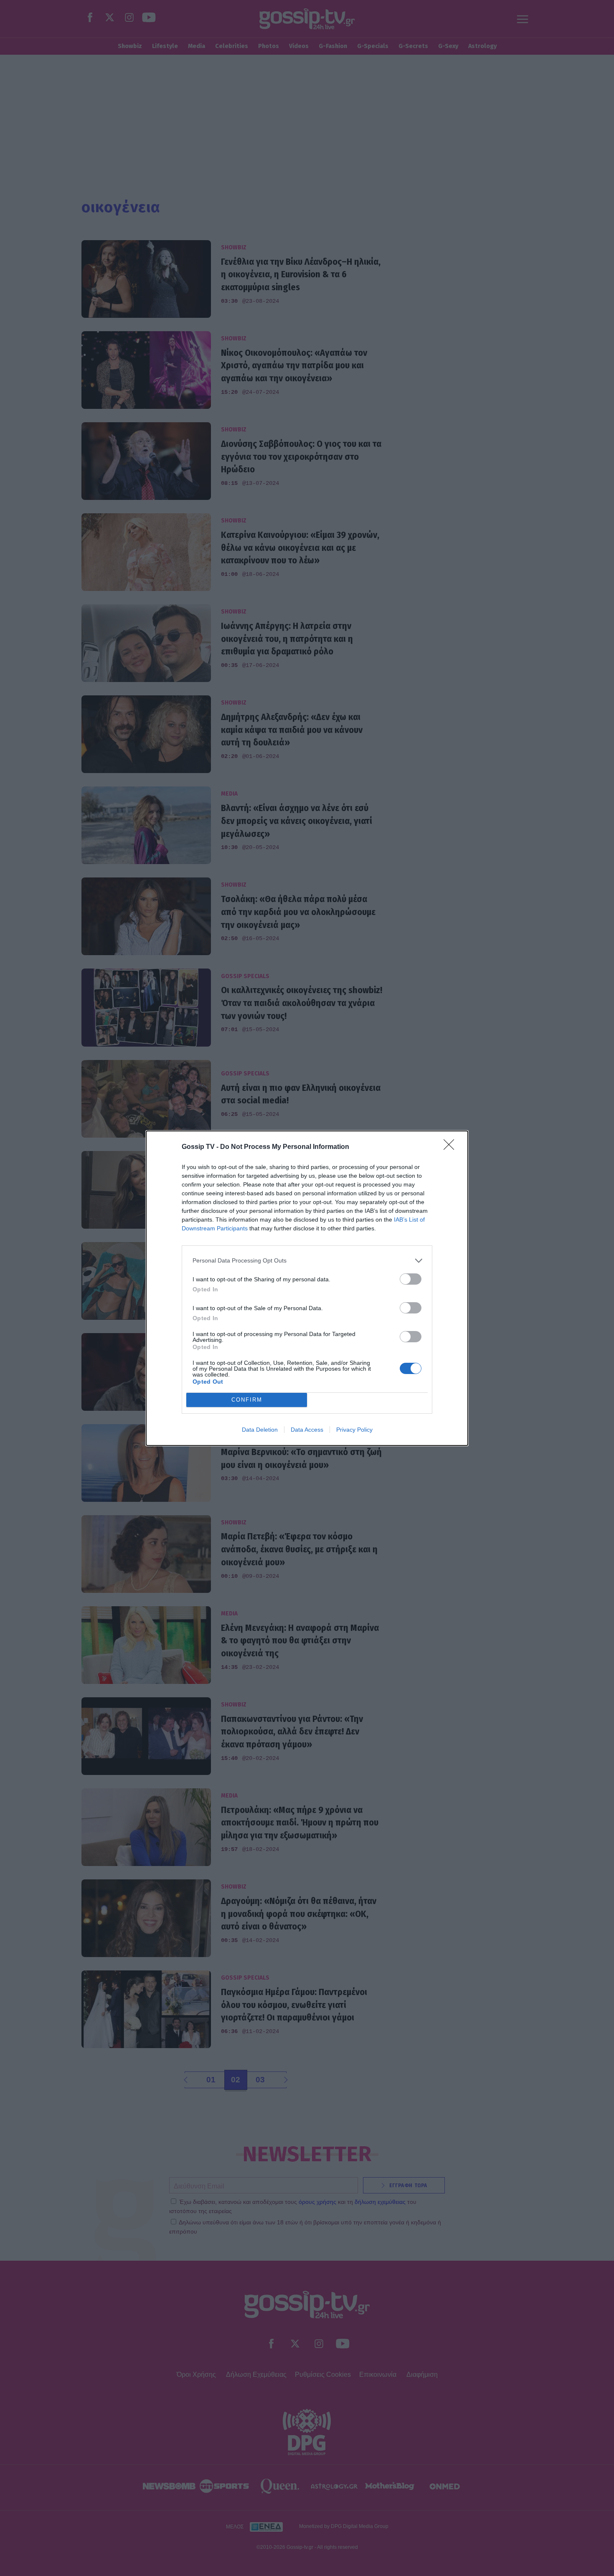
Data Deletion (260, 1430)
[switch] (411, 1279)
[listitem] (307, 1261)
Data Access (307, 1430)
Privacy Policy (354, 1430)
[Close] (452, 1147)
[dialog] (307, 1288)
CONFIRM (247, 1400)
